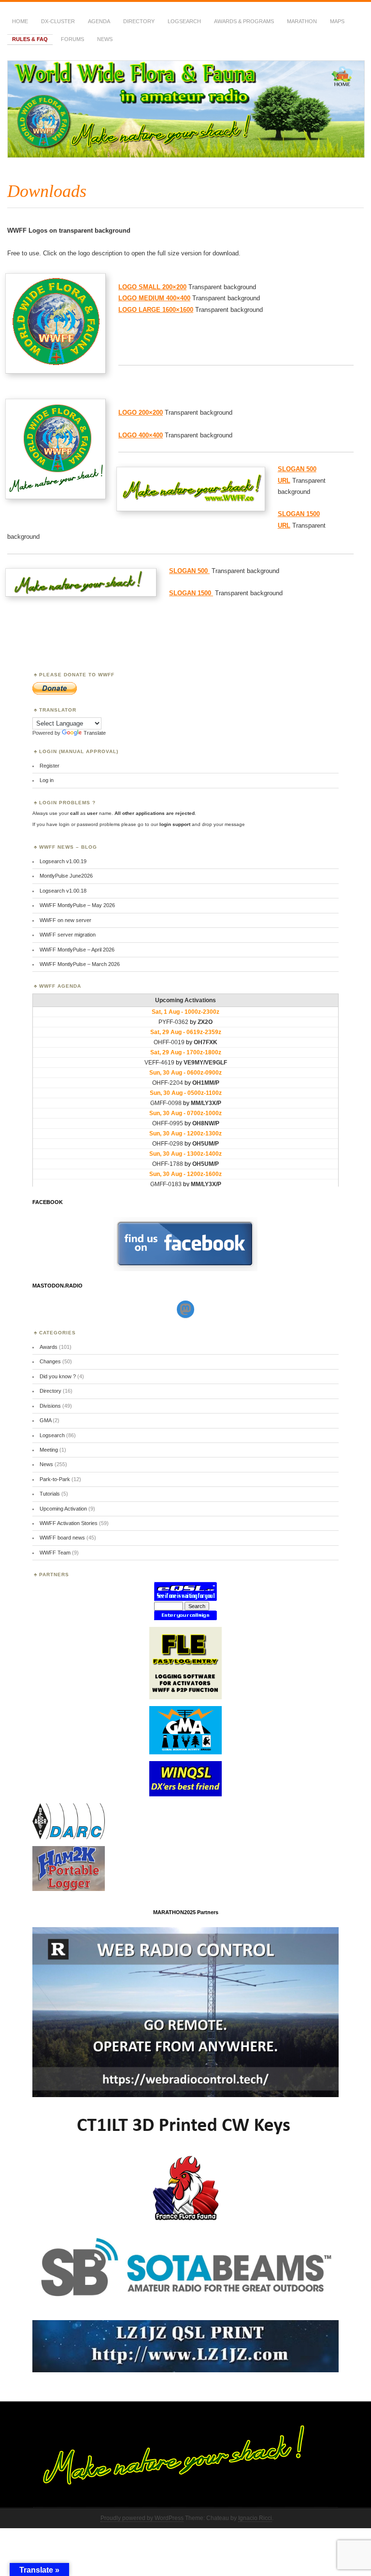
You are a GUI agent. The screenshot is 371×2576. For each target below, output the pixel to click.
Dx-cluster (58, 21)
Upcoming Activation (63, 1509)
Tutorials (50, 1494)
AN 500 (198, 571)
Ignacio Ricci (255, 2518)
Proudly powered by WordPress (142, 2518)
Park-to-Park (55, 1479)
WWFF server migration (68, 935)
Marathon (302, 21)
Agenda (99, 21)
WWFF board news (62, 1538)
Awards (49, 1347)
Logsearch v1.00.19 (63, 861)
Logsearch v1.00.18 (63, 891)
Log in (47, 780)
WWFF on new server (65, 920)
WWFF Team (55, 1553)
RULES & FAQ (30, 39)
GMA (45, 1420)
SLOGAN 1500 (191, 593)
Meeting (49, 1450)
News (105, 39)
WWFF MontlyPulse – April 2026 (77, 950)
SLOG (178, 571)
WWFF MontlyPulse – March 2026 (80, 964)
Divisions (50, 1406)
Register (50, 766)
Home (20, 21)
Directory (139, 21)
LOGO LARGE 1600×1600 (156, 310)
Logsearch (52, 1435)
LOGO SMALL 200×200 (152, 287)
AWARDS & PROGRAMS (244, 21)
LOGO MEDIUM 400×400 (154, 298)
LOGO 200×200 (141, 413)
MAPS (337, 21)
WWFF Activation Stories (69, 1523)
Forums (72, 39)
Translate (95, 733)
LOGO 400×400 (141, 435)
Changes (50, 1361)
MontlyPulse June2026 (66, 876)
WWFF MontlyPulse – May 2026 (77, 905)
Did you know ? (58, 1376)
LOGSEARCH (184, 21)
